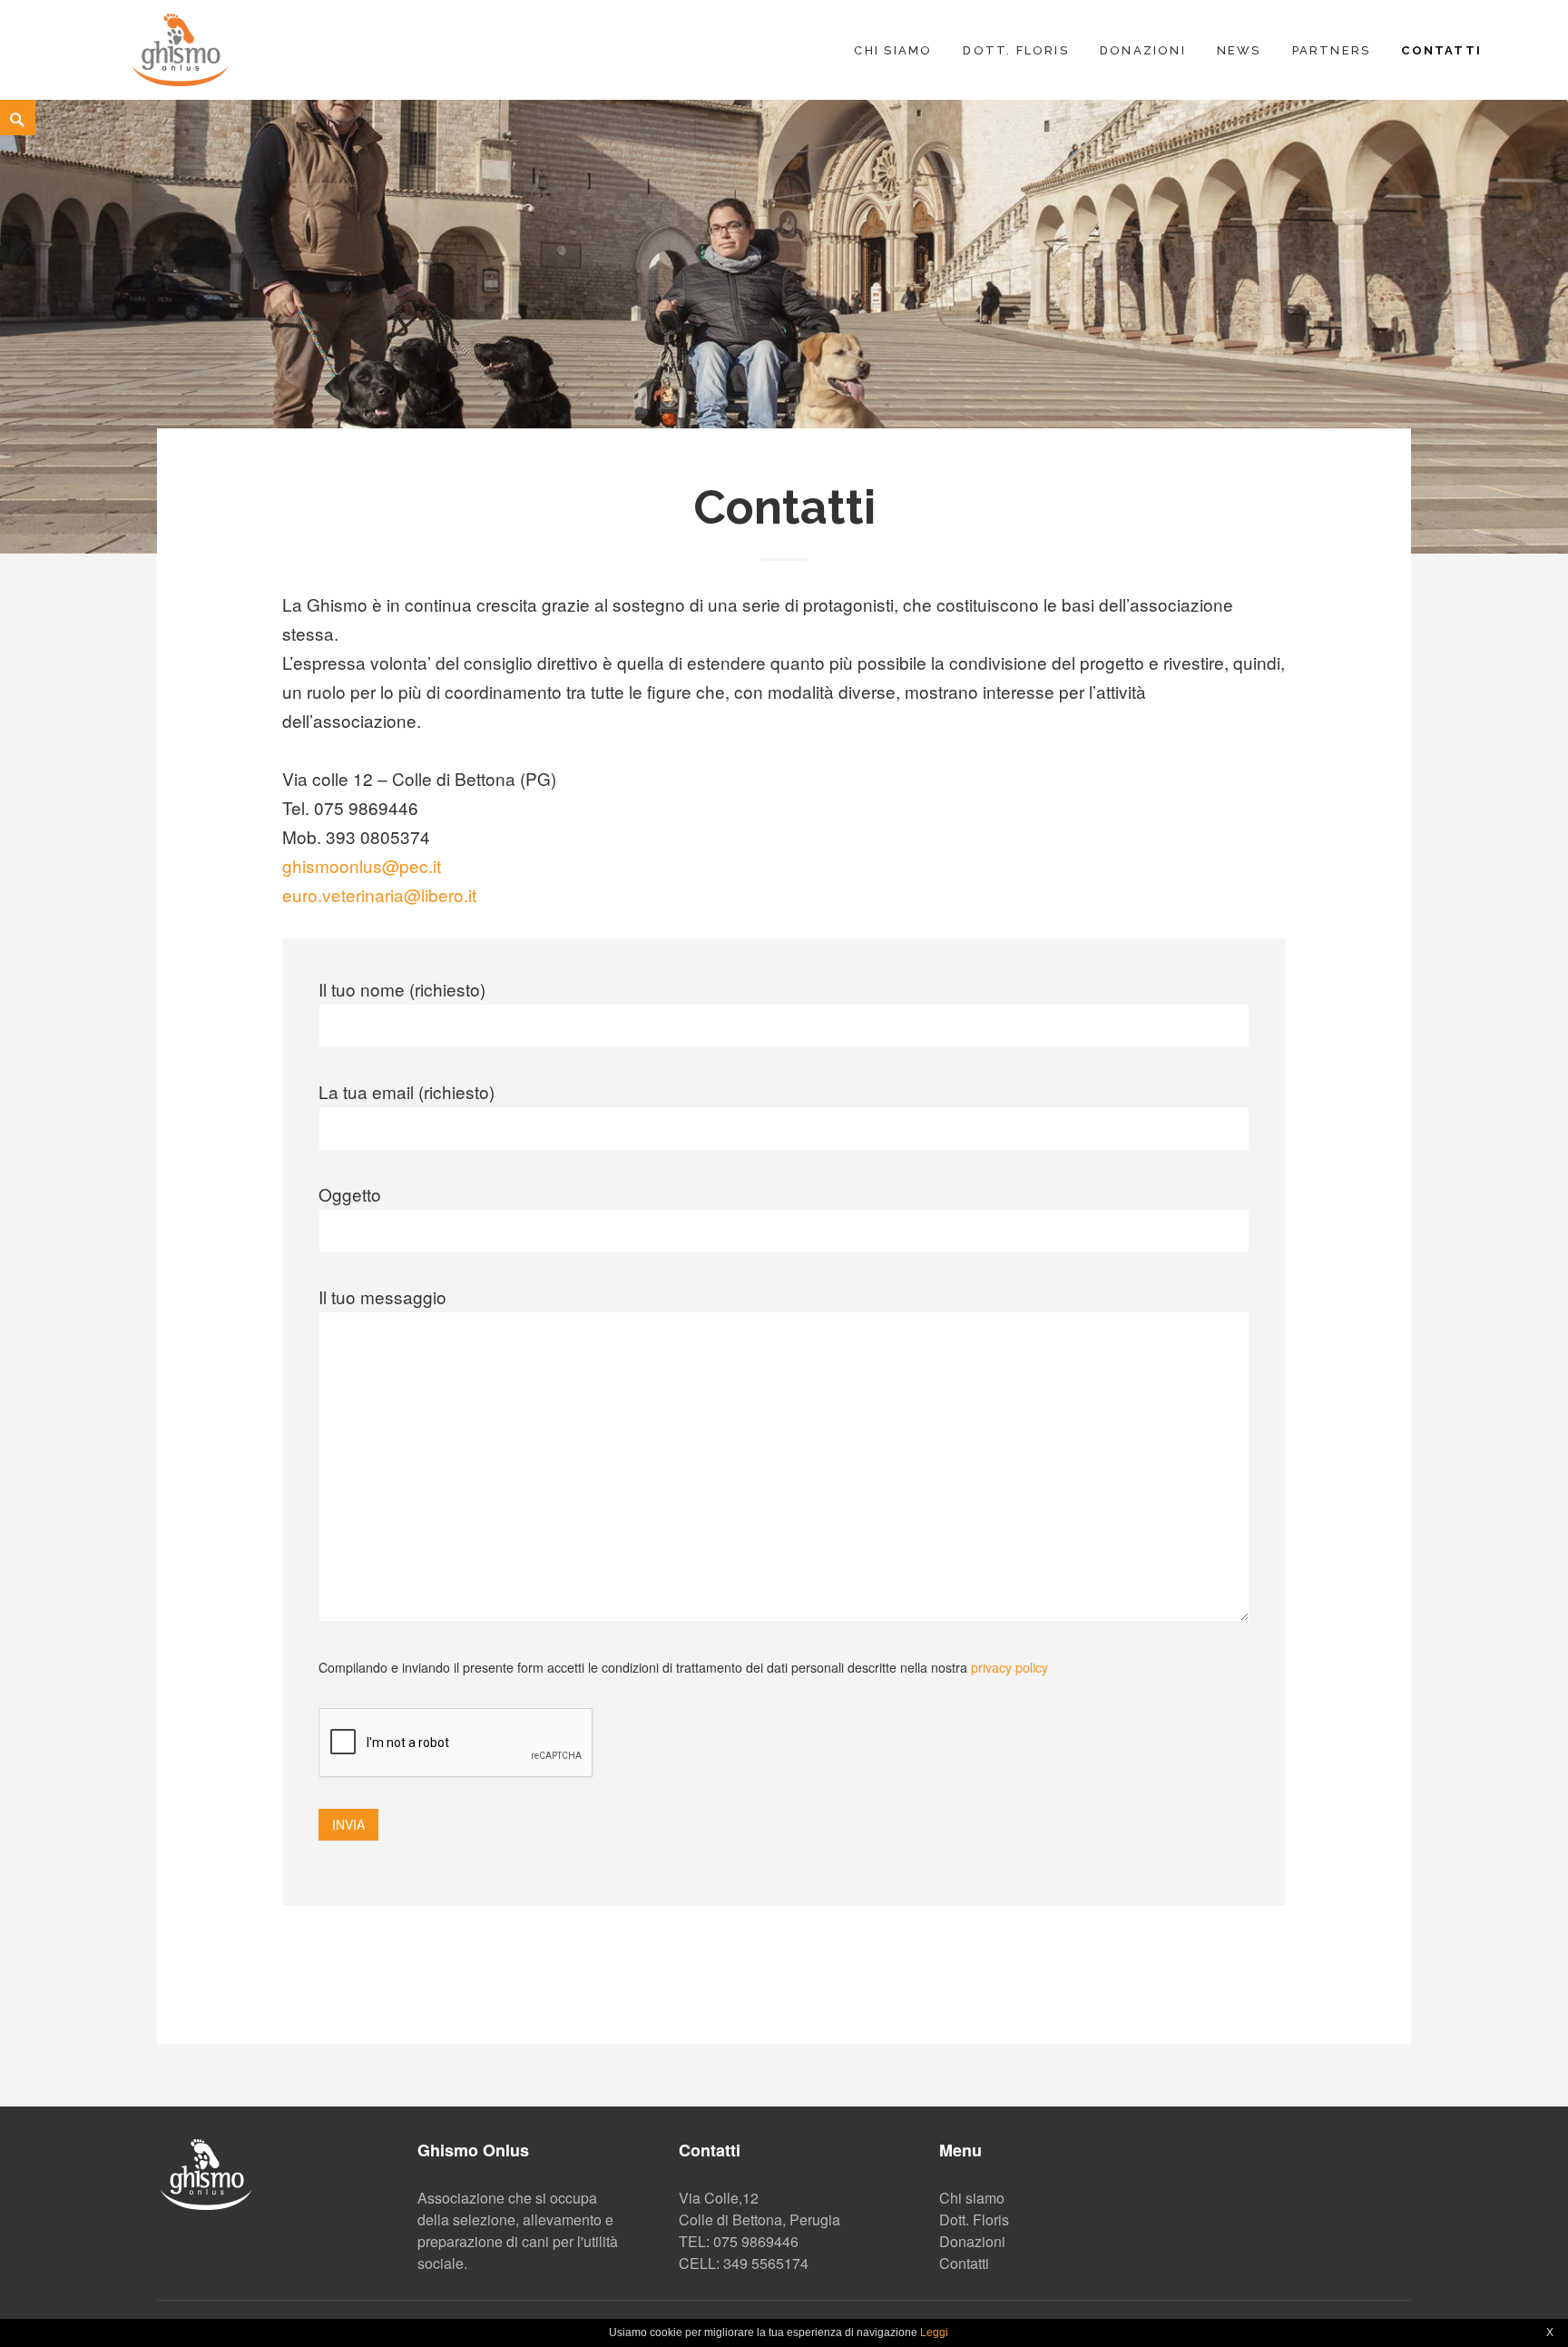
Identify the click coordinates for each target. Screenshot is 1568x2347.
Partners (1332, 50)
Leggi (934, 2332)
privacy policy (1009, 1667)
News (1239, 50)
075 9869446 (756, 2241)
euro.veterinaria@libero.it (379, 894)
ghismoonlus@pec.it (362, 865)
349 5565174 (766, 2263)
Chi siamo (893, 50)
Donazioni (1143, 50)
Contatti (1441, 50)
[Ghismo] (180, 47)
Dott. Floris (1016, 50)
